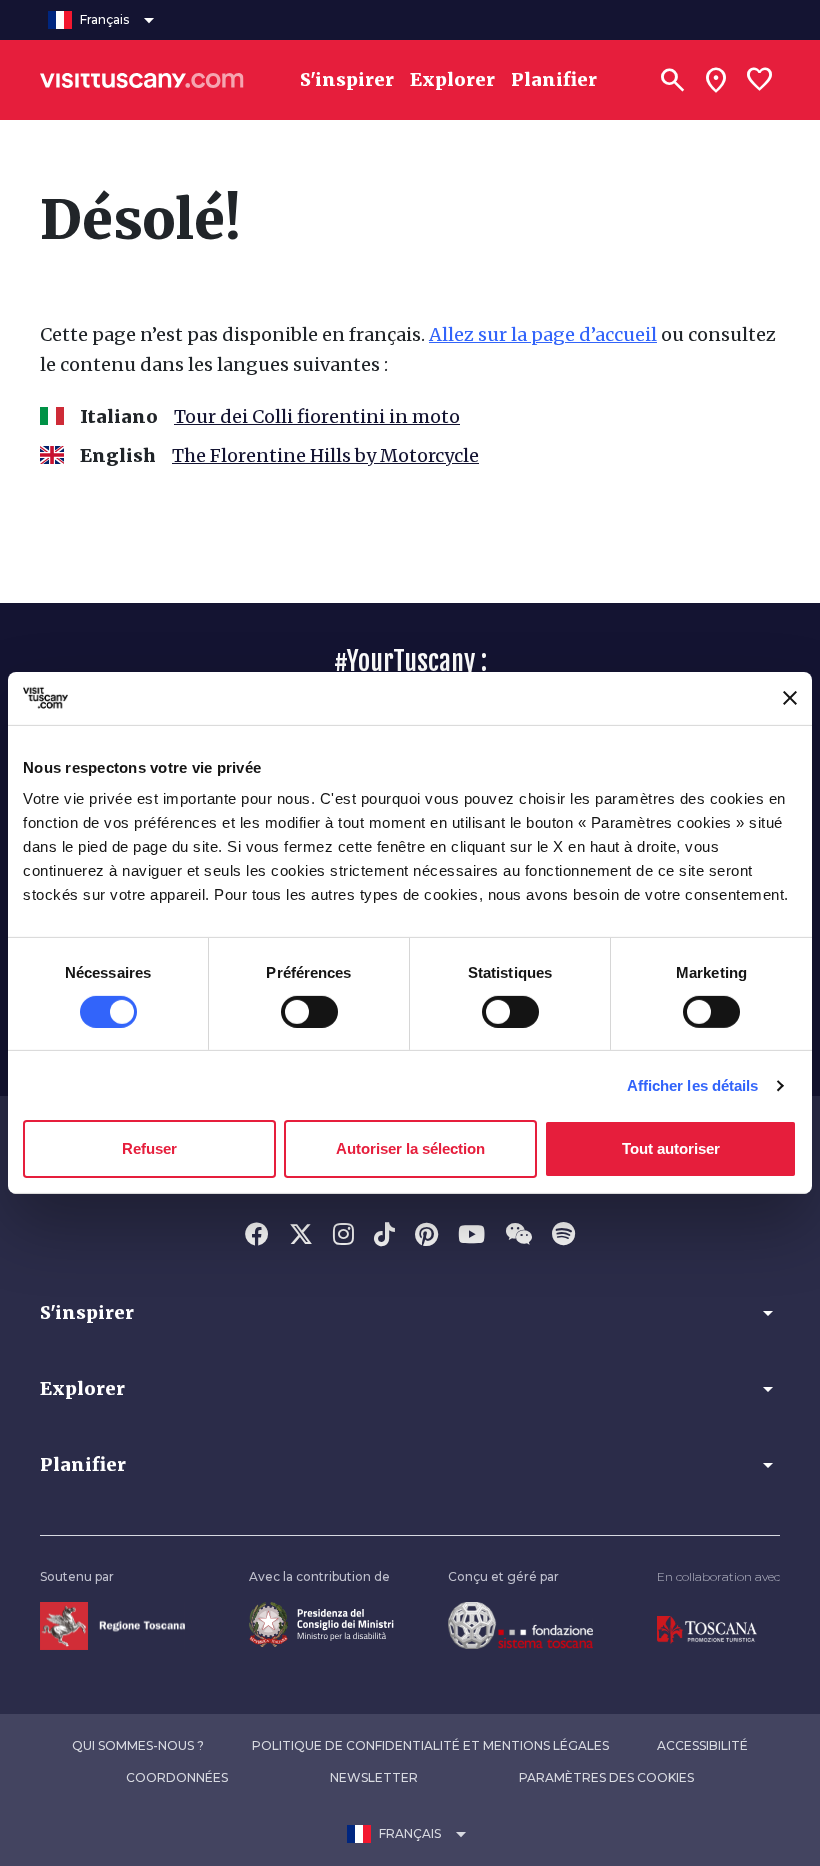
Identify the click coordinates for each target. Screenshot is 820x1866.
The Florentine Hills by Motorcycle (325, 455)
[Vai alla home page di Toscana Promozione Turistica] (707, 1628)
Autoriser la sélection (410, 1148)
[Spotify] (563, 1236)
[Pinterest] (426, 1236)
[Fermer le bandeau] (790, 698)
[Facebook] (257, 1236)
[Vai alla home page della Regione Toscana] (112, 1624)
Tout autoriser (671, 1148)
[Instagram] (343, 1236)
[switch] (309, 1012)
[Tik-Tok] (384, 1236)
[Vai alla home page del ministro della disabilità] (321, 1623)
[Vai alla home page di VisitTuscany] (142, 80)
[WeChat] (518, 1236)
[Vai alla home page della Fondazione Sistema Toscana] (520, 1624)
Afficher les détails (693, 1085)
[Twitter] (301, 1236)
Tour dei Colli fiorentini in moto (317, 416)
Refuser (149, 1148)
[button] (410, 1313)
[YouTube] (471, 1236)
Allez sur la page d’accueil (543, 334)
